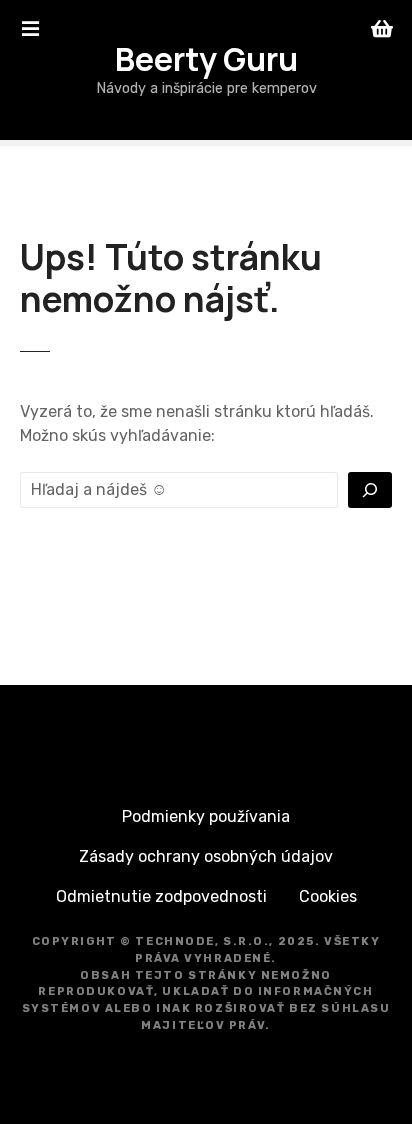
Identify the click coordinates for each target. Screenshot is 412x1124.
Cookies (328, 896)
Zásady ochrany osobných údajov (206, 856)
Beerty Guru (206, 59)
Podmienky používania (206, 816)
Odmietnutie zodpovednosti (161, 896)
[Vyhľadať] (370, 490)
